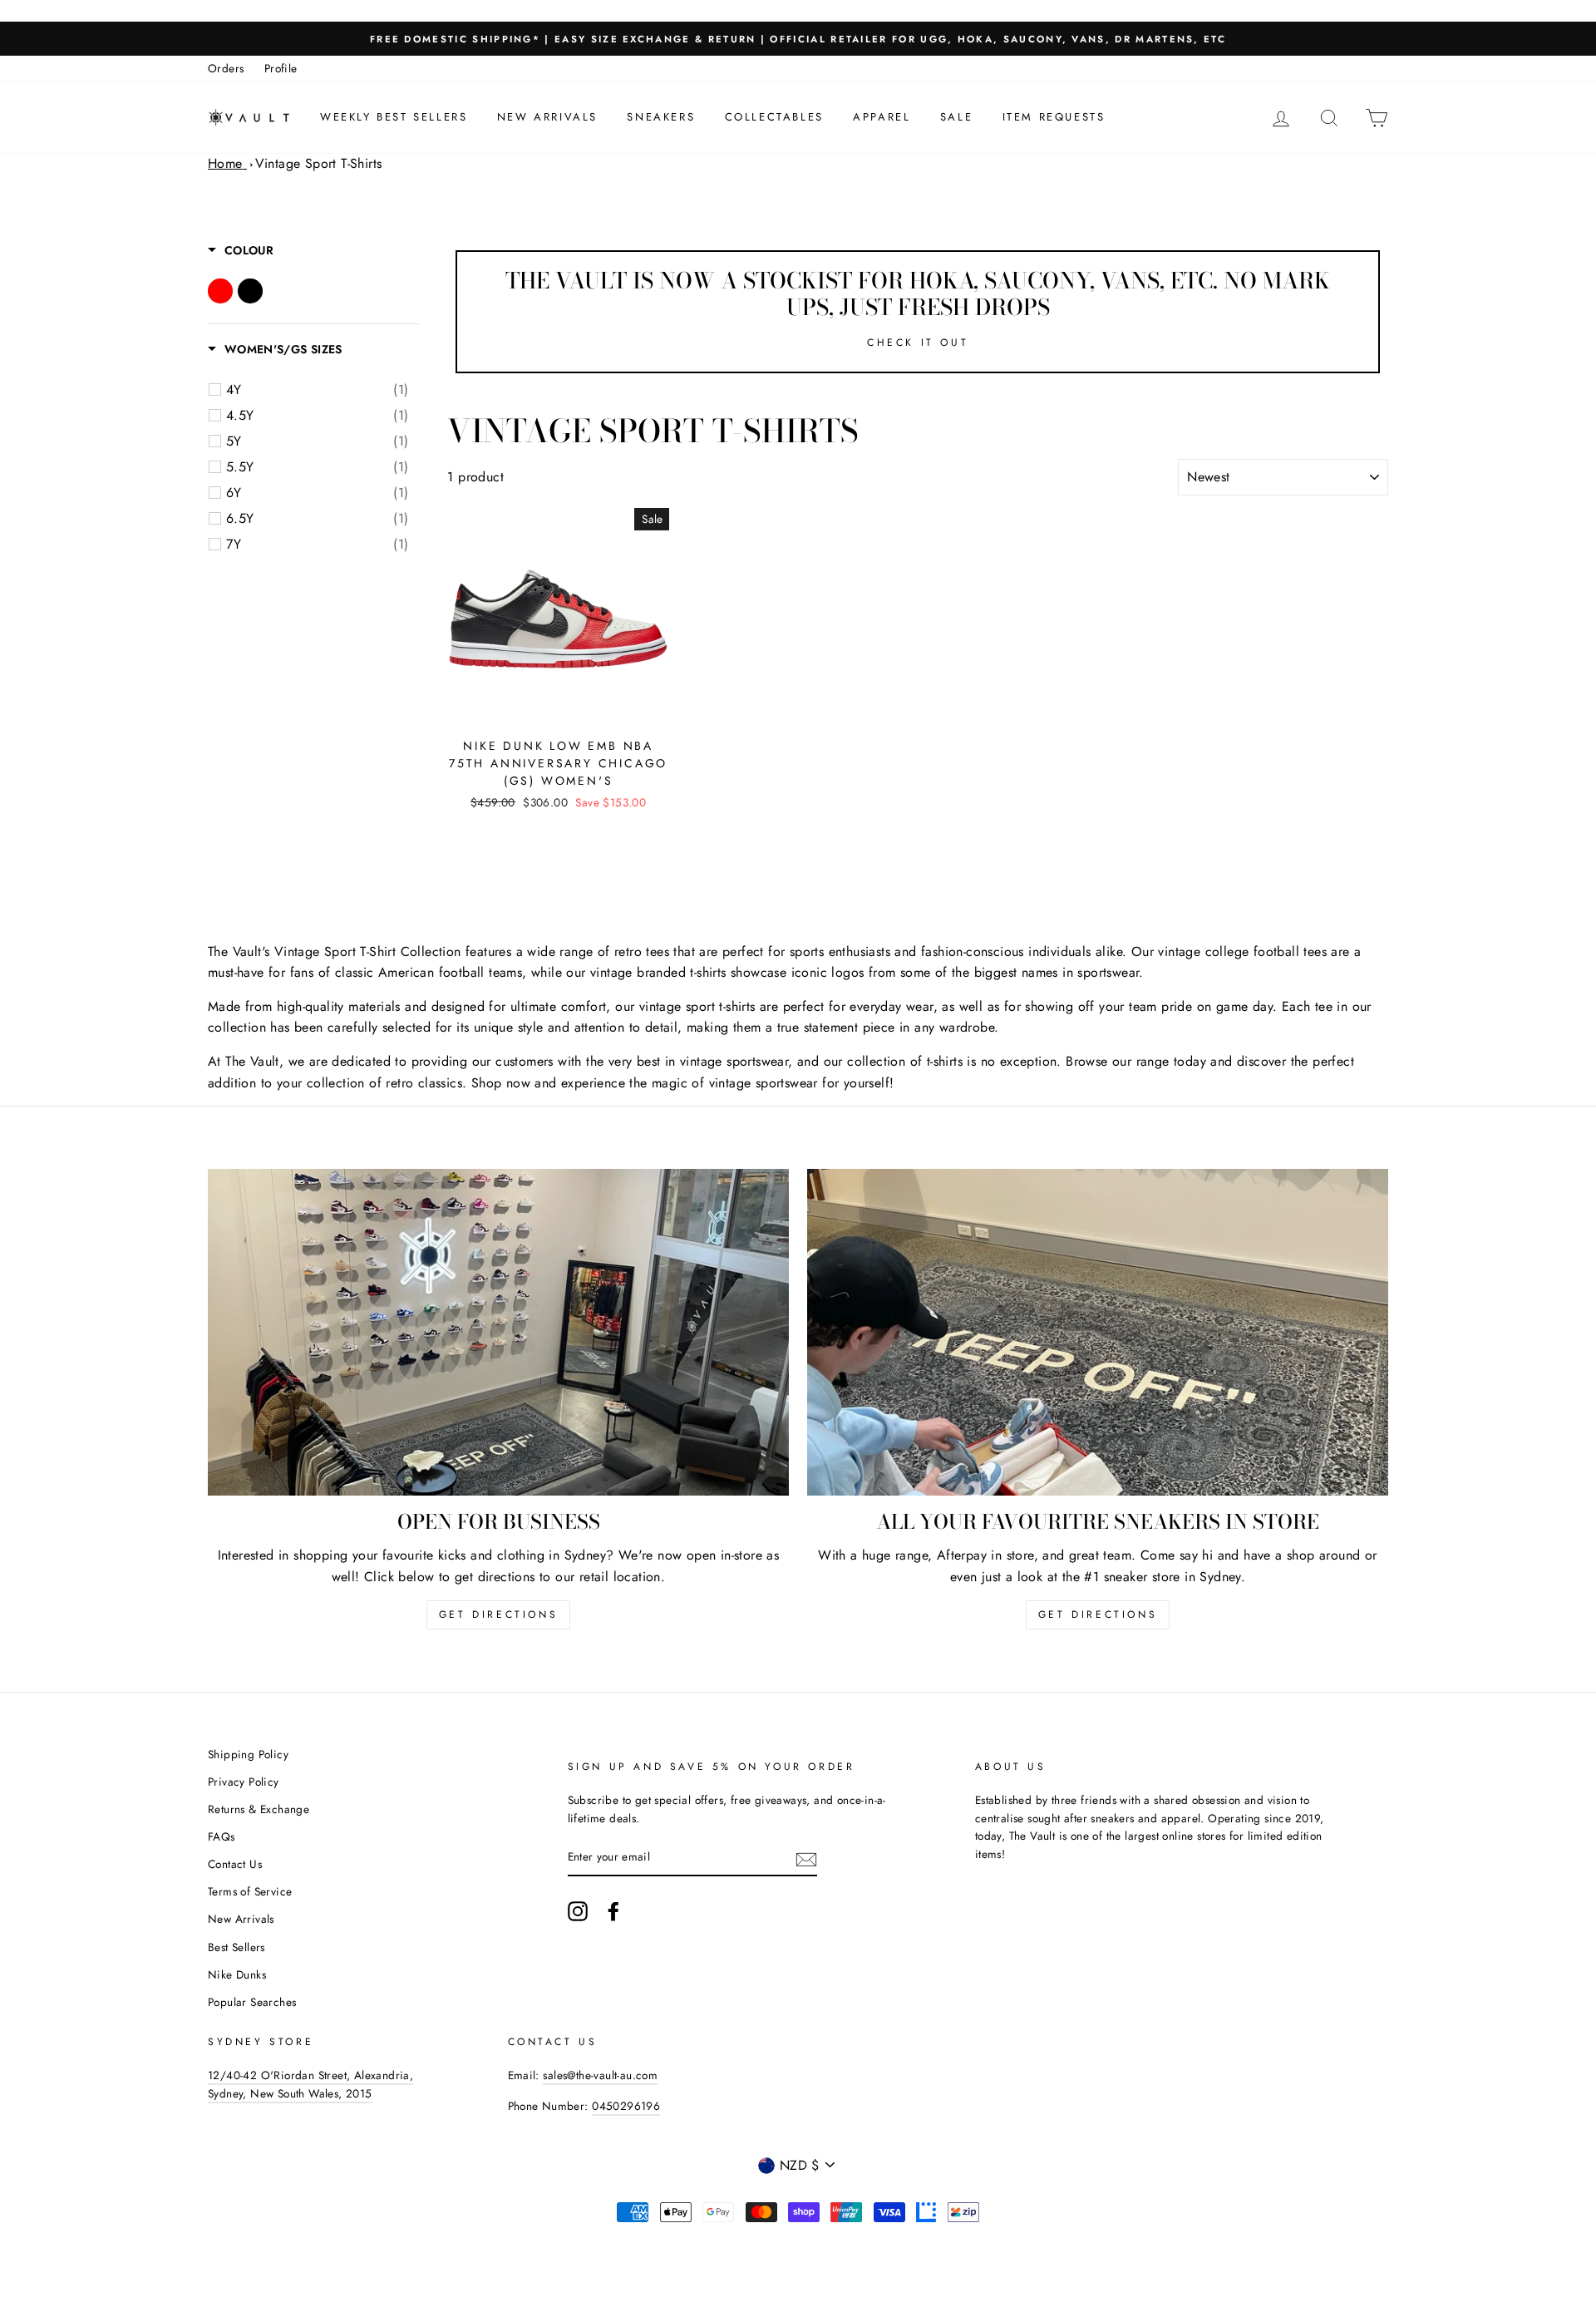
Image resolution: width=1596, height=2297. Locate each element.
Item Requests (1054, 117)
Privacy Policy (244, 1782)
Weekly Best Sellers (394, 117)
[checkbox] (317, 390)
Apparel (882, 117)
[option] (798, 39)
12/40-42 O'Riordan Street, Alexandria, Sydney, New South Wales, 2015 (310, 2084)
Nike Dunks (237, 1974)
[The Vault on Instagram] (578, 1911)
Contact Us (235, 1864)
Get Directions (498, 1614)
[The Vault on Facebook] (613, 1911)
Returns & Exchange (259, 1809)
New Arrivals (547, 117)
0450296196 (626, 2106)
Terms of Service (250, 1891)
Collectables (774, 117)
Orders (226, 68)
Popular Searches (252, 2002)
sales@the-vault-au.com (600, 2075)
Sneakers (661, 117)
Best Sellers (236, 1947)
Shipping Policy (248, 1754)
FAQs (222, 1836)
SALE (956, 117)
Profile (281, 68)
